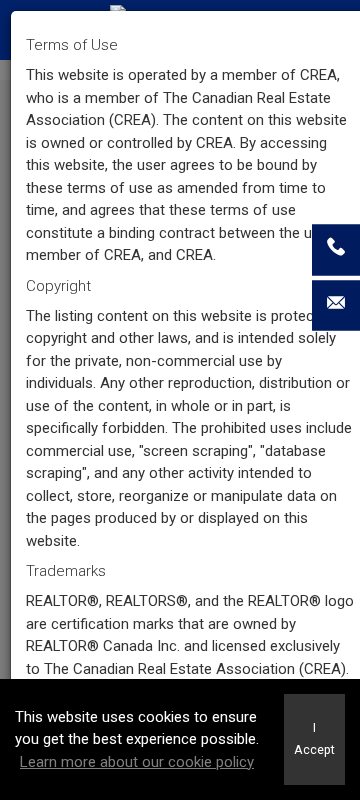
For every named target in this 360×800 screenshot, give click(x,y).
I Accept (314, 739)
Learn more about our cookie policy (137, 762)
